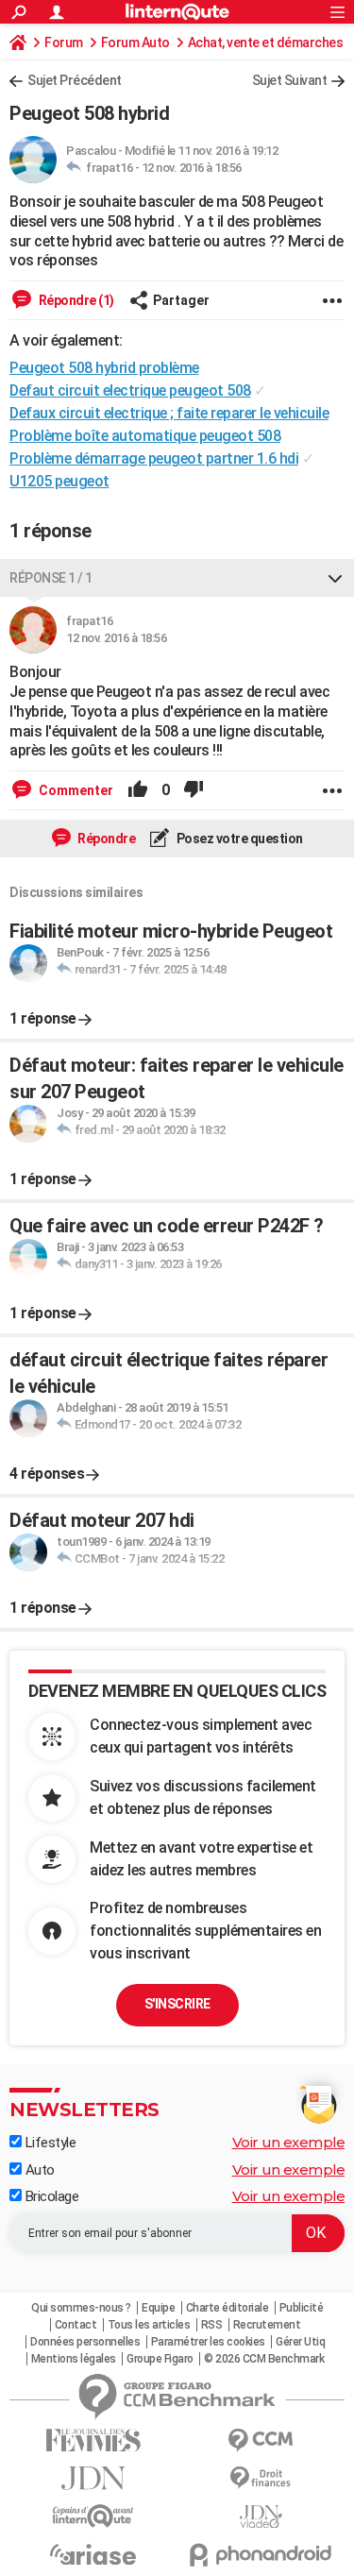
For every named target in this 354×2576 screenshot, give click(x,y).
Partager (181, 300)
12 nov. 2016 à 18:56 (192, 168)
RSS (212, 2325)
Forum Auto (135, 42)
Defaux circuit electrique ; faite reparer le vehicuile (169, 413)
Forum (64, 42)
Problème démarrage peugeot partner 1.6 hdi (154, 458)
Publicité (302, 2308)
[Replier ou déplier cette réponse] (335, 578)
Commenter (75, 790)
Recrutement (267, 2325)
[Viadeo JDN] (261, 2517)
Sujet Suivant (290, 80)
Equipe (158, 2308)
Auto (38, 2170)
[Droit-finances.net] (261, 2478)
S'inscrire (177, 2004)
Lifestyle (49, 2143)
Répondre (106, 839)
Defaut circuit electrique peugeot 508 (130, 390)
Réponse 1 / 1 (51, 578)
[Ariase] (93, 2554)
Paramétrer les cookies (208, 2342)
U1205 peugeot (59, 481)
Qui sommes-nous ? (81, 2308)
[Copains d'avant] (93, 2516)
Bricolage (50, 2196)
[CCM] (261, 2440)
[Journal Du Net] (93, 2478)
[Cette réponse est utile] (138, 790)
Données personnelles (85, 2342)
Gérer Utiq (300, 2342)
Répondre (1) (75, 300)
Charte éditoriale (228, 2308)
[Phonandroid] (261, 2555)
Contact (76, 2325)
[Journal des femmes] (93, 2440)
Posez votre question (238, 839)
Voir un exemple (289, 2142)
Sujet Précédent (75, 80)
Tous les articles (149, 2325)
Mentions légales (74, 2359)
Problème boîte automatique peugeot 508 (145, 436)
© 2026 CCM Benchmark (264, 2359)
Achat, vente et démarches (266, 42)
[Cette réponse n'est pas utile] (194, 790)
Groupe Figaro (160, 2359)
